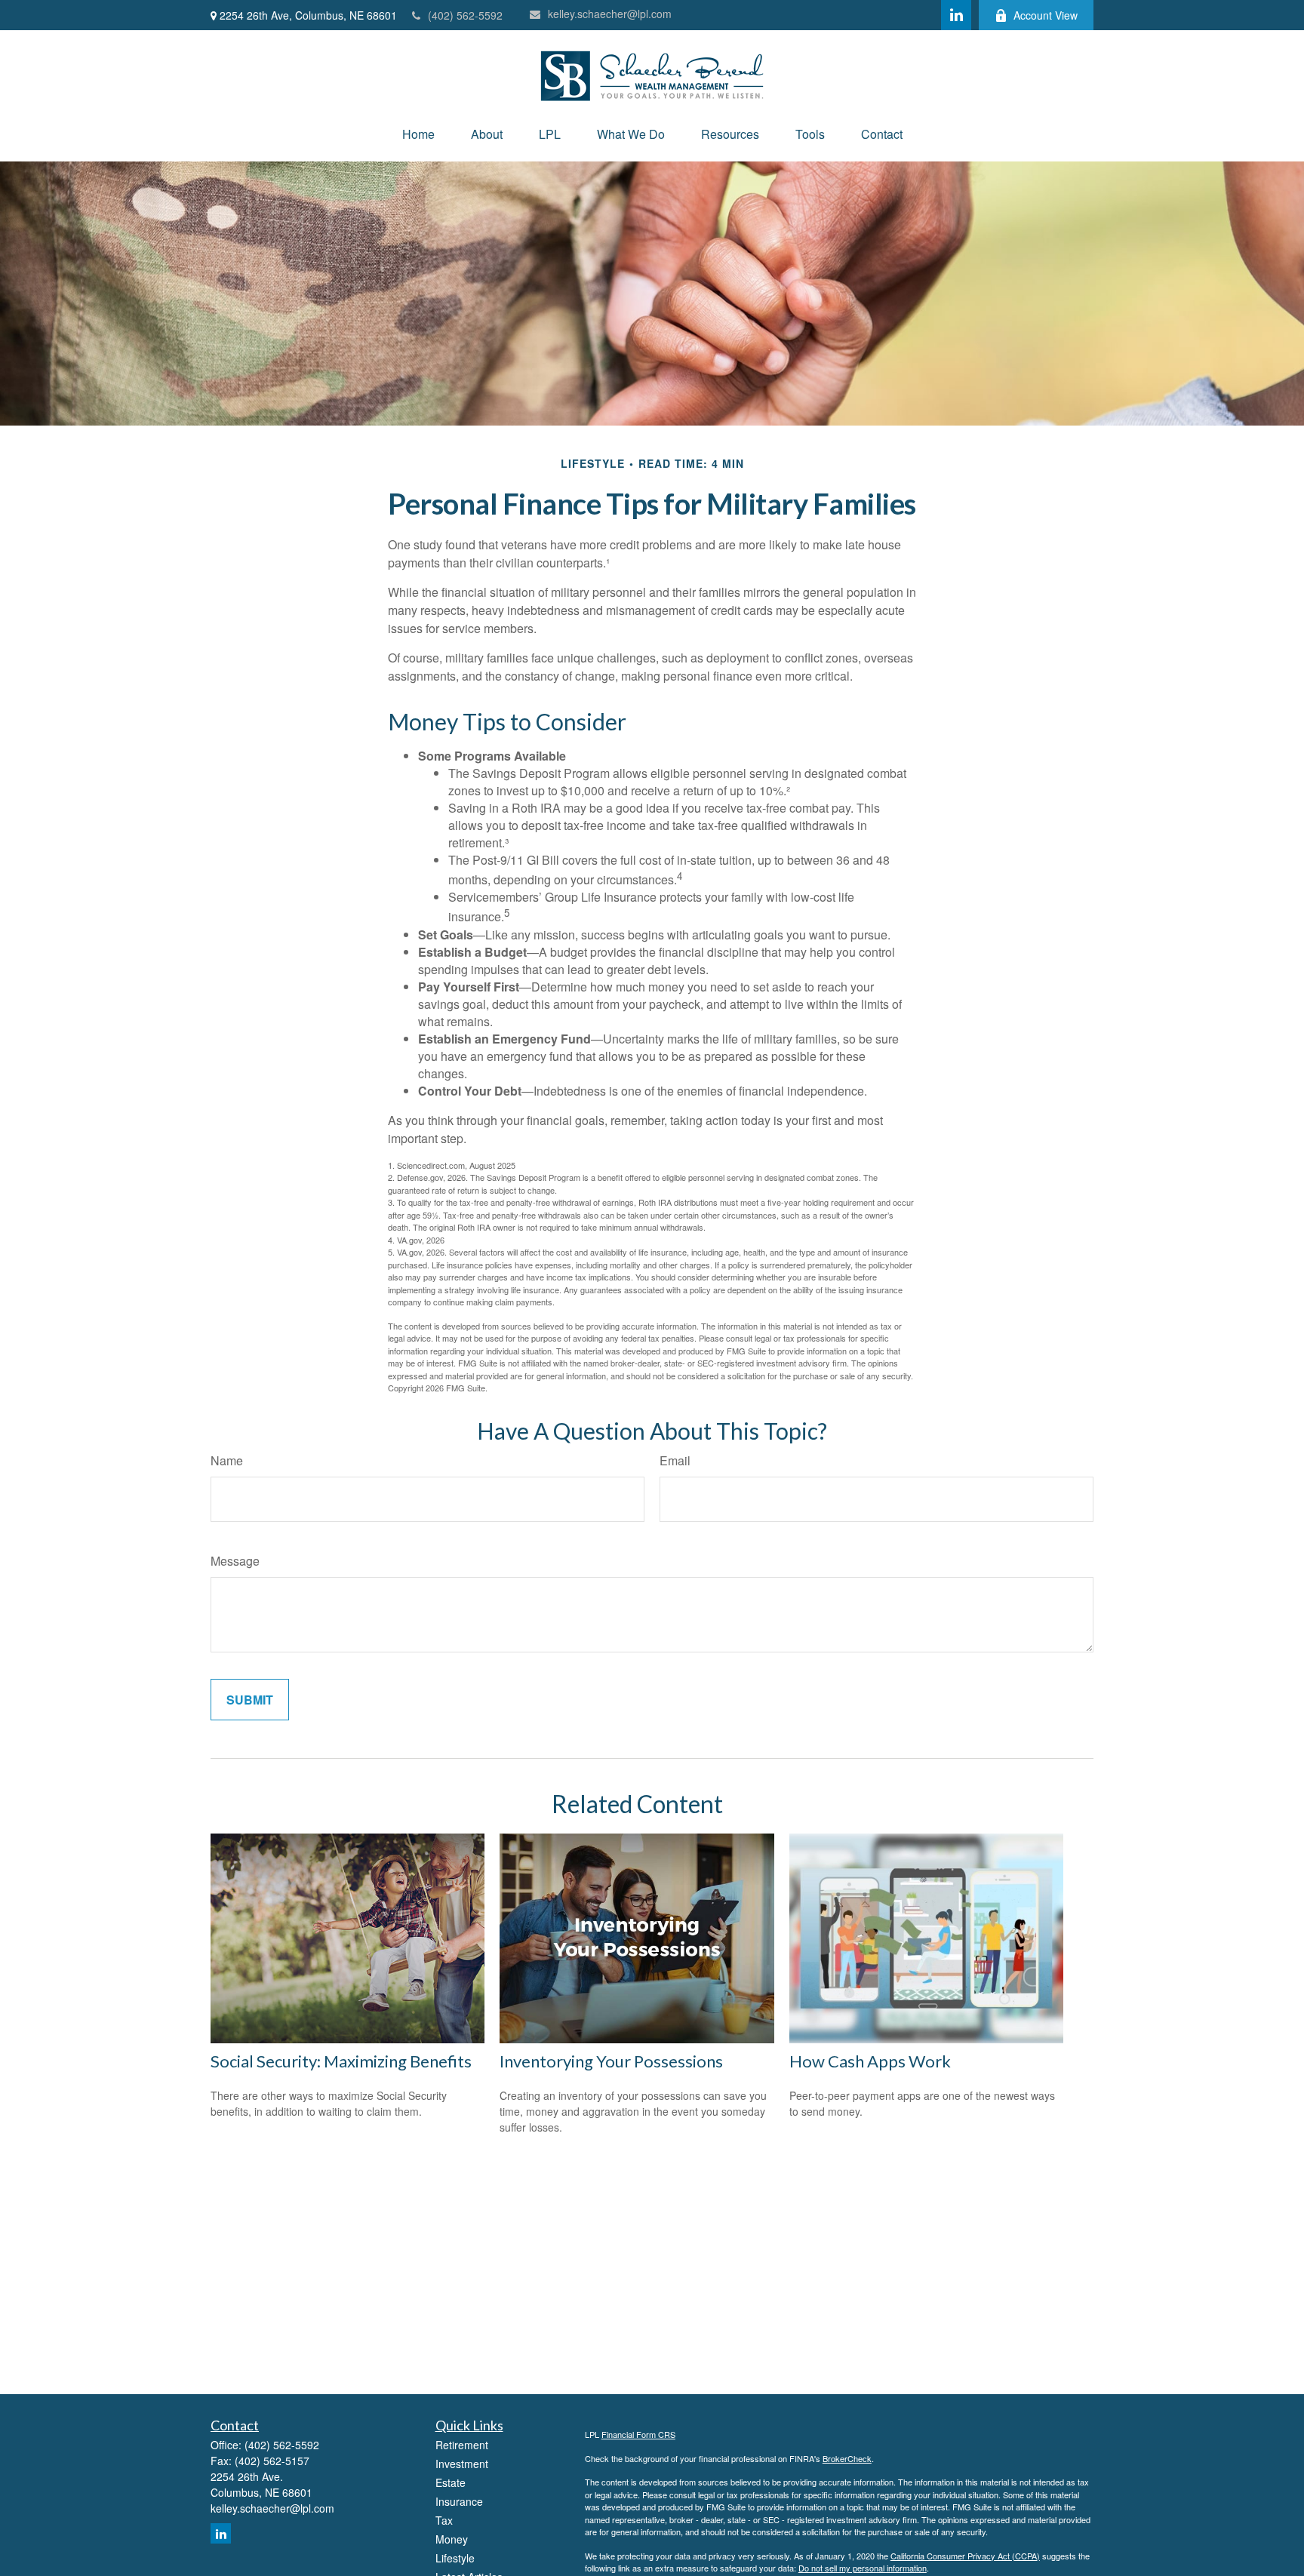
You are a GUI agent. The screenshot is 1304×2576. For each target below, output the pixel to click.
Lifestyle (455, 2558)
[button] (418, 134)
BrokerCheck (847, 2458)
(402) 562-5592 (465, 15)
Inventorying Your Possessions (611, 2061)
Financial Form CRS (638, 2434)
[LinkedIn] (956, 15)
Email (675, 1460)
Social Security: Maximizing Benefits (341, 2061)
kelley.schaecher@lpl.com (610, 14)
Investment (462, 2464)
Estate (451, 2482)
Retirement (462, 2445)
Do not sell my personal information (863, 2568)
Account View (1046, 15)
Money (452, 2539)
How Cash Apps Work (870, 2061)
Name (227, 1460)
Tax (444, 2520)
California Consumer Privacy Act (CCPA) (965, 2556)
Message (235, 1561)
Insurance (459, 2501)
